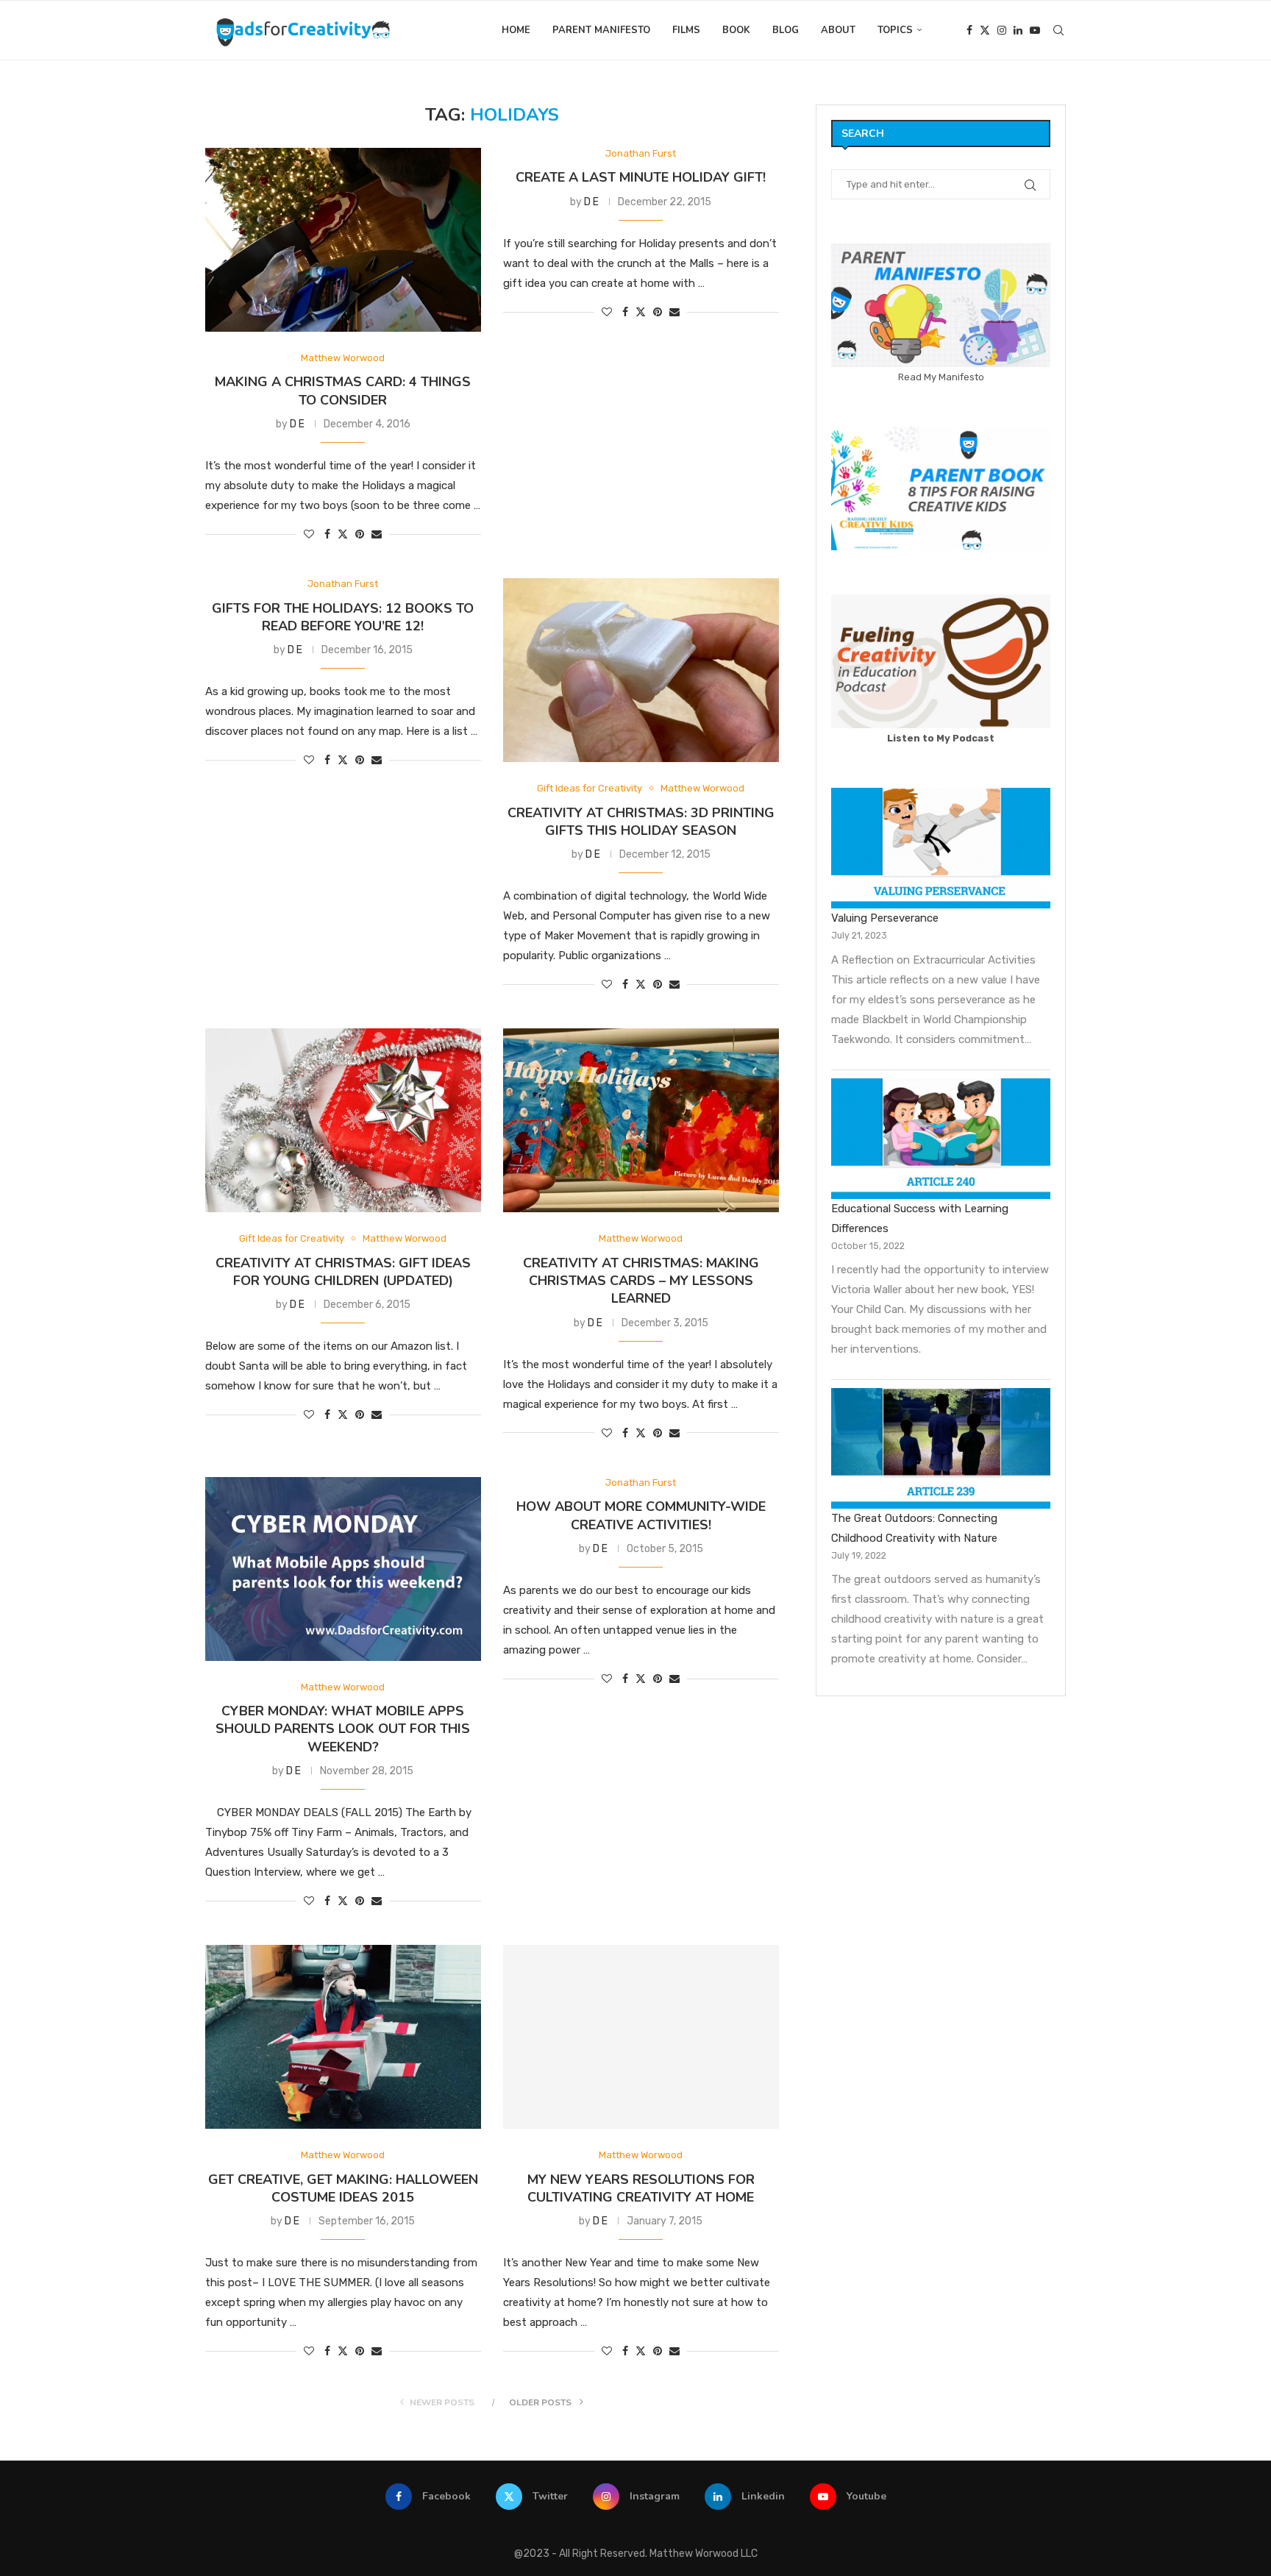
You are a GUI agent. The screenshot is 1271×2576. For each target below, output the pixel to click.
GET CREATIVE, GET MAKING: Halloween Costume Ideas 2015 (343, 2188)
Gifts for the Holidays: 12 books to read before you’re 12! (343, 617)
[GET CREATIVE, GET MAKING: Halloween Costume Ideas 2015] (343, 2037)
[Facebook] (969, 30)
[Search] (1058, 30)
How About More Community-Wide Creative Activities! (641, 1515)
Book (736, 30)
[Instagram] (1002, 30)
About (838, 30)
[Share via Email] (377, 534)
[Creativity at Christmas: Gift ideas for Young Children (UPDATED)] (343, 1120)
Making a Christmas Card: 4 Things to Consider (343, 391)
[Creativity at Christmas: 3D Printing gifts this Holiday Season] (641, 670)
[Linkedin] (1018, 30)
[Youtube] (1035, 30)
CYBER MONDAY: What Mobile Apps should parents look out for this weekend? (343, 1729)
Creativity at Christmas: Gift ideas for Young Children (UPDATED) (343, 1272)
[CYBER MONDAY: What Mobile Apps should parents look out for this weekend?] (343, 1569)
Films (686, 30)
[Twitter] (985, 30)
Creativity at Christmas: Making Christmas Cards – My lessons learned (641, 1281)
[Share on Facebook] (327, 534)
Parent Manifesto (601, 30)
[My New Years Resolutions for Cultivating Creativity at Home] (641, 2037)
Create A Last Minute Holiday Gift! (641, 177)
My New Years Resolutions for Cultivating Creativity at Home (641, 2188)
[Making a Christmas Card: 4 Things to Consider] (343, 240)
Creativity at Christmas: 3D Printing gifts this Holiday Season (641, 822)
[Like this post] (309, 534)
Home (516, 30)
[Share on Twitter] (343, 534)
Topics (895, 30)
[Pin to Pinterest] (360, 534)
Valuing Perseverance (885, 918)
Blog (786, 30)
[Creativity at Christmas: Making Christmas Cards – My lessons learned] (641, 1120)
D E (297, 424)
